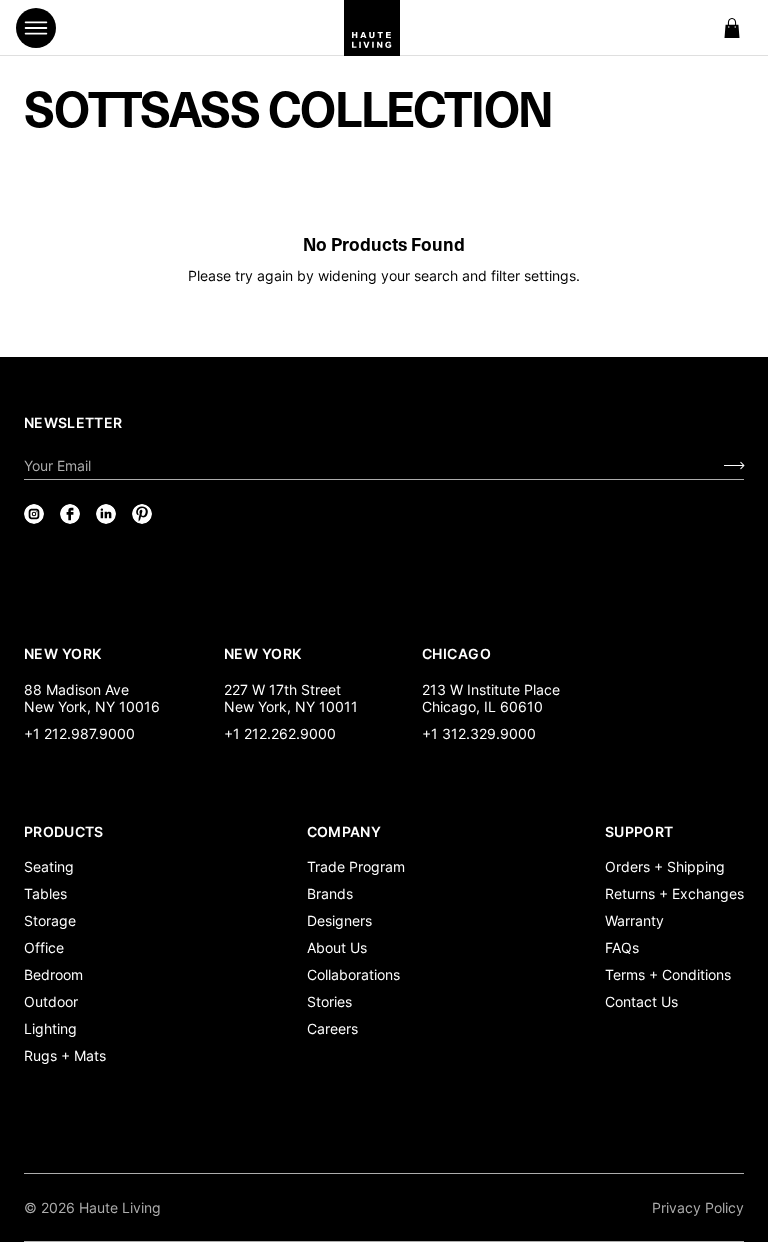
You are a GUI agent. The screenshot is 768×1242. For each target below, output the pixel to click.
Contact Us (641, 1001)
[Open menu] (36, 28)
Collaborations (353, 974)
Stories (329, 1001)
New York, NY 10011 (291, 706)
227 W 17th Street (282, 689)
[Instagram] (34, 514)
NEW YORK (64, 653)
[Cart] (732, 28)
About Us (337, 947)
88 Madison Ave (76, 689)
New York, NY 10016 (92, 706)
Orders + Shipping (665, 866)
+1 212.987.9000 (79, 733)
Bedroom (53, 974)
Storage (50, 920)
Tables (45, 893)
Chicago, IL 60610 (482, 706)
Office (44, 947)
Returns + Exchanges (674, 893)
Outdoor (51, 1001)
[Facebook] (70, 514)
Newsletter (73, 422)
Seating (49, 866)
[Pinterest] (142, 514)
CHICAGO (456, 653)
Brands (330, 893)
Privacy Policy (698, 1207)
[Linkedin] (106, 514)
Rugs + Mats (65, 1055)
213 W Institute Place (491, 689)
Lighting (50, 1028)
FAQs (622, 947)
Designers (339, 920)
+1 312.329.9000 (479, 733)
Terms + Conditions (668, 974)
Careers (332, 1028)
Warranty (634, 920)
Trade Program (356, 866)
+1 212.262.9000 (280, 733)
